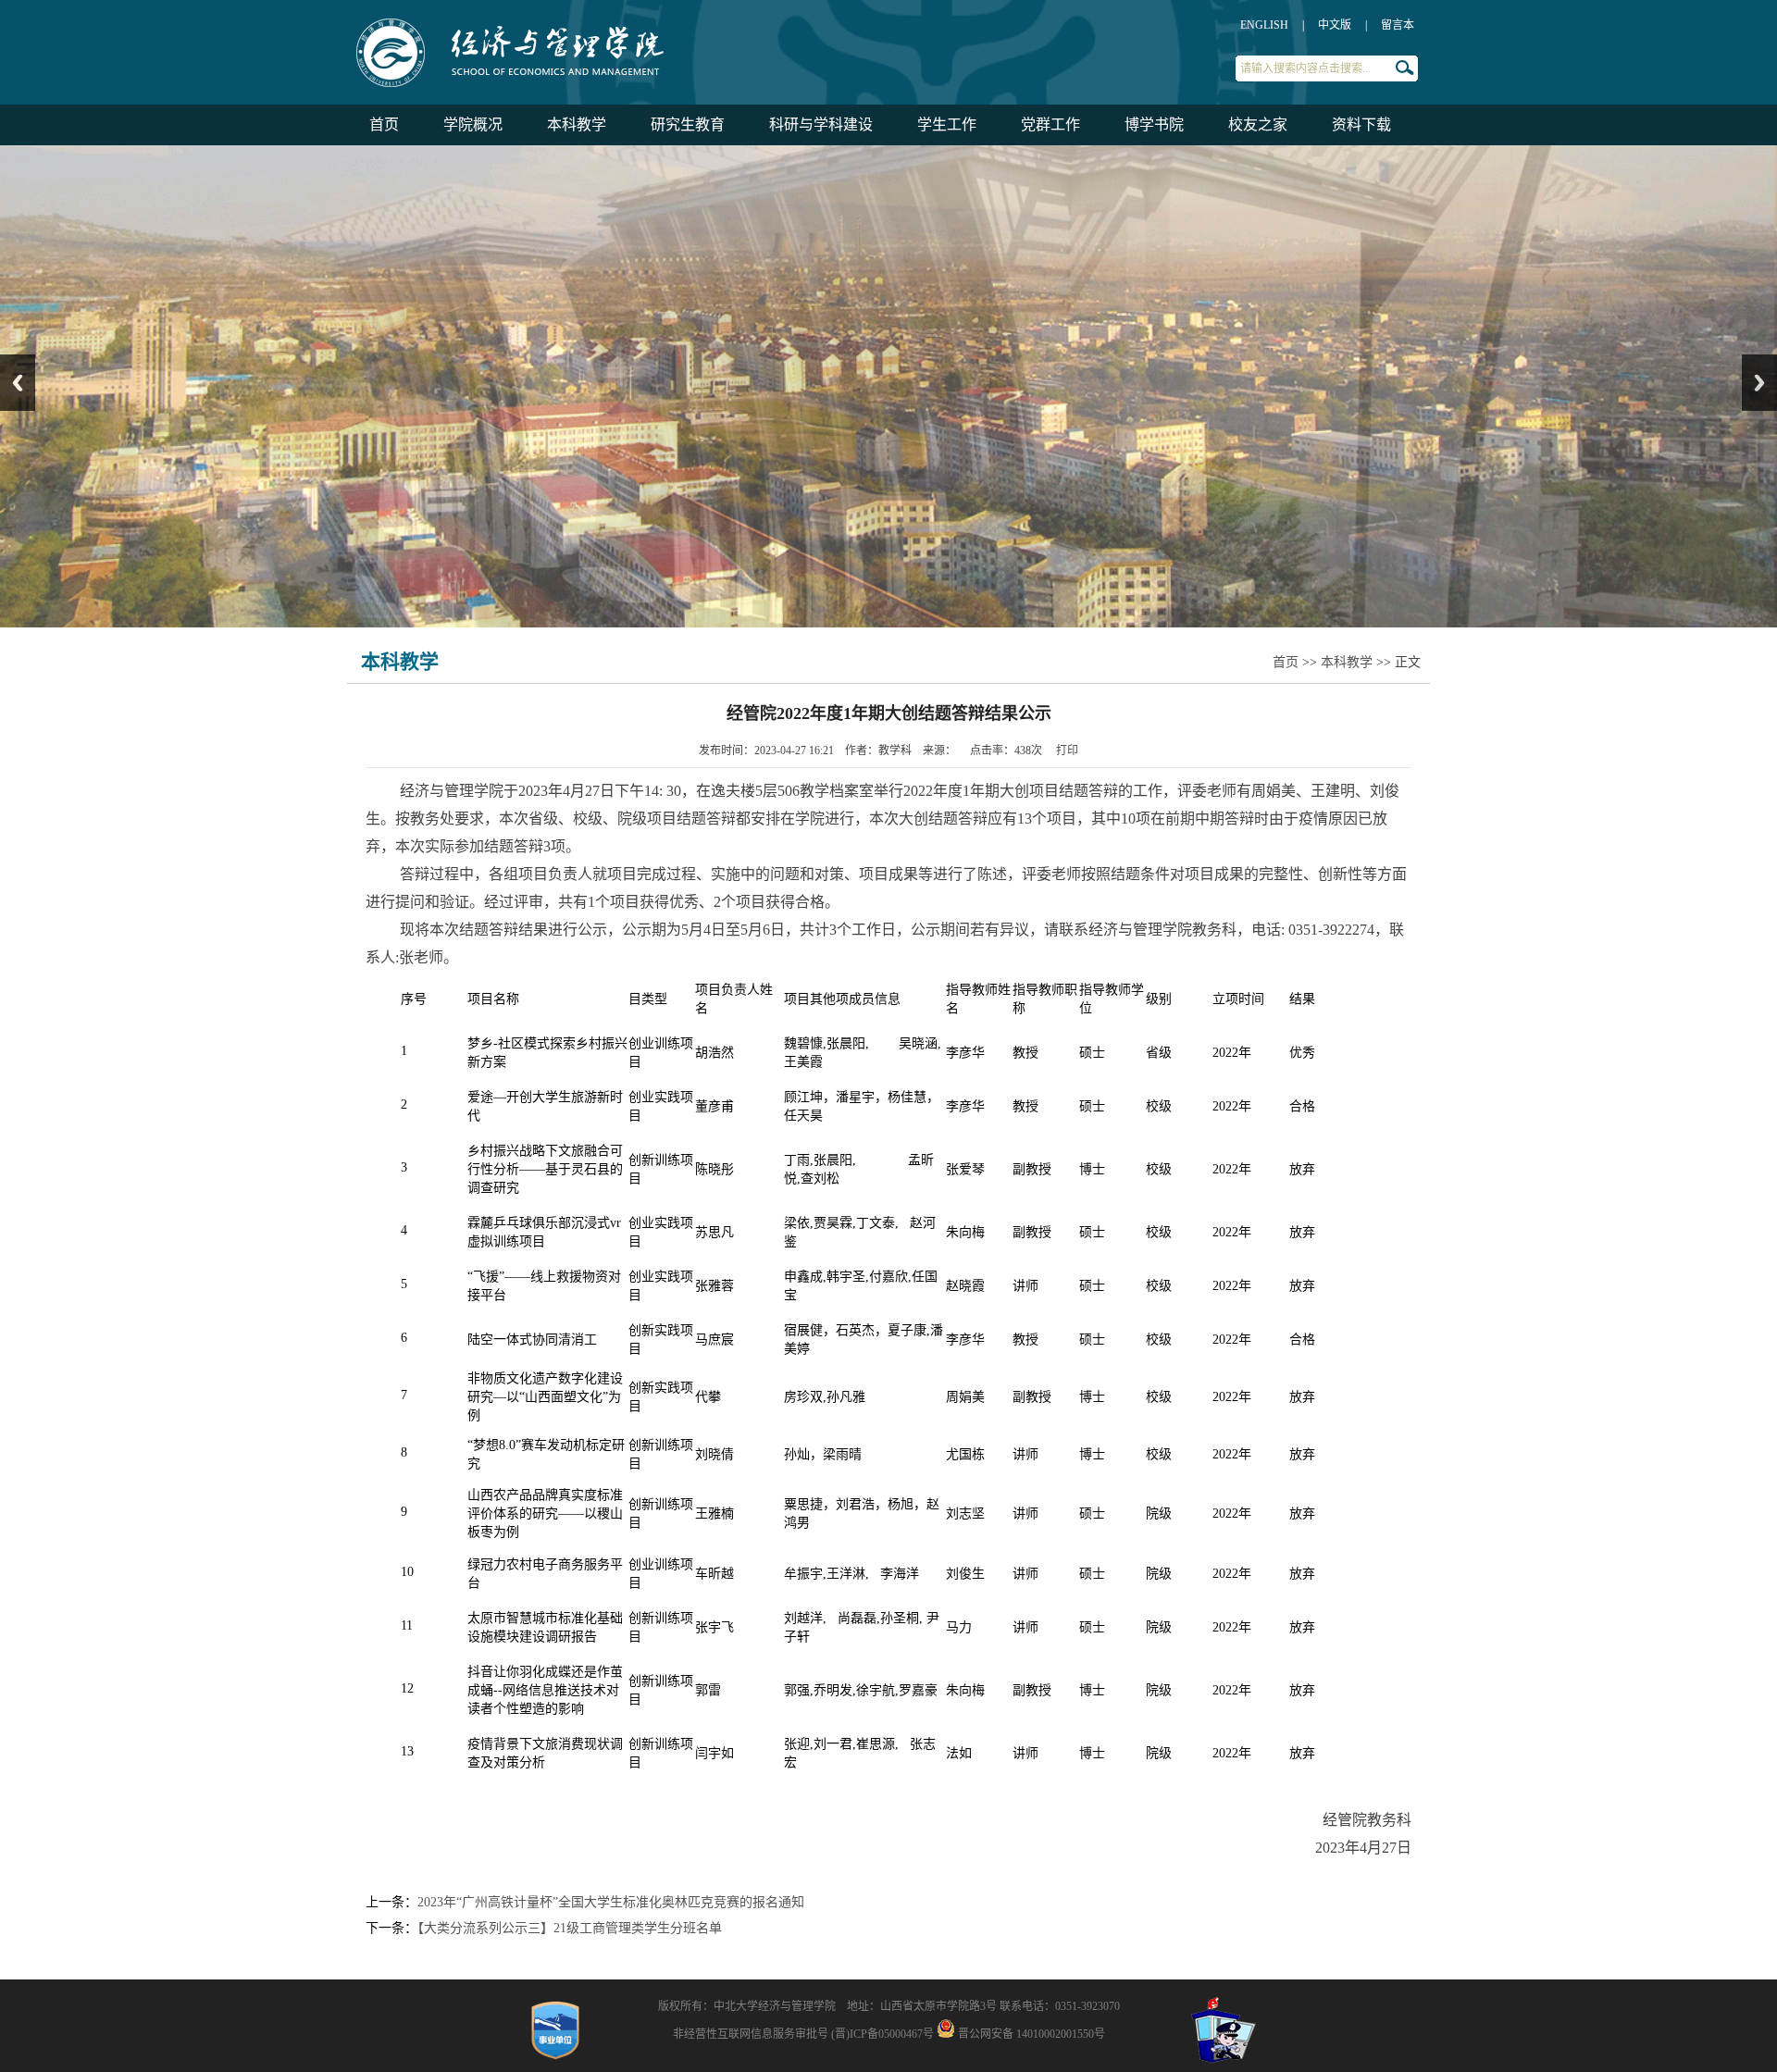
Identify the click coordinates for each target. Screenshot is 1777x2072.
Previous (18, 383)
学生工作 (947, 124)
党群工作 (1050, 124)
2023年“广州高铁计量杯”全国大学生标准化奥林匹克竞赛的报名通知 (611, 1902)
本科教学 (577, 124)
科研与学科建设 (821, 124)
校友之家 (1258, 124)
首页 (384, 124)
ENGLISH (1264, 25)
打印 (1067, 751)
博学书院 (1154, 124)
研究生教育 (688, 124)
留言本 (1398, 25)
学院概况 (473, 124)
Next (1759, 383)
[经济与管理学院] (578, 88)
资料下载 (1361, 124)
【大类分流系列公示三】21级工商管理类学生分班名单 (570, 1928)
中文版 (1335, 25)
